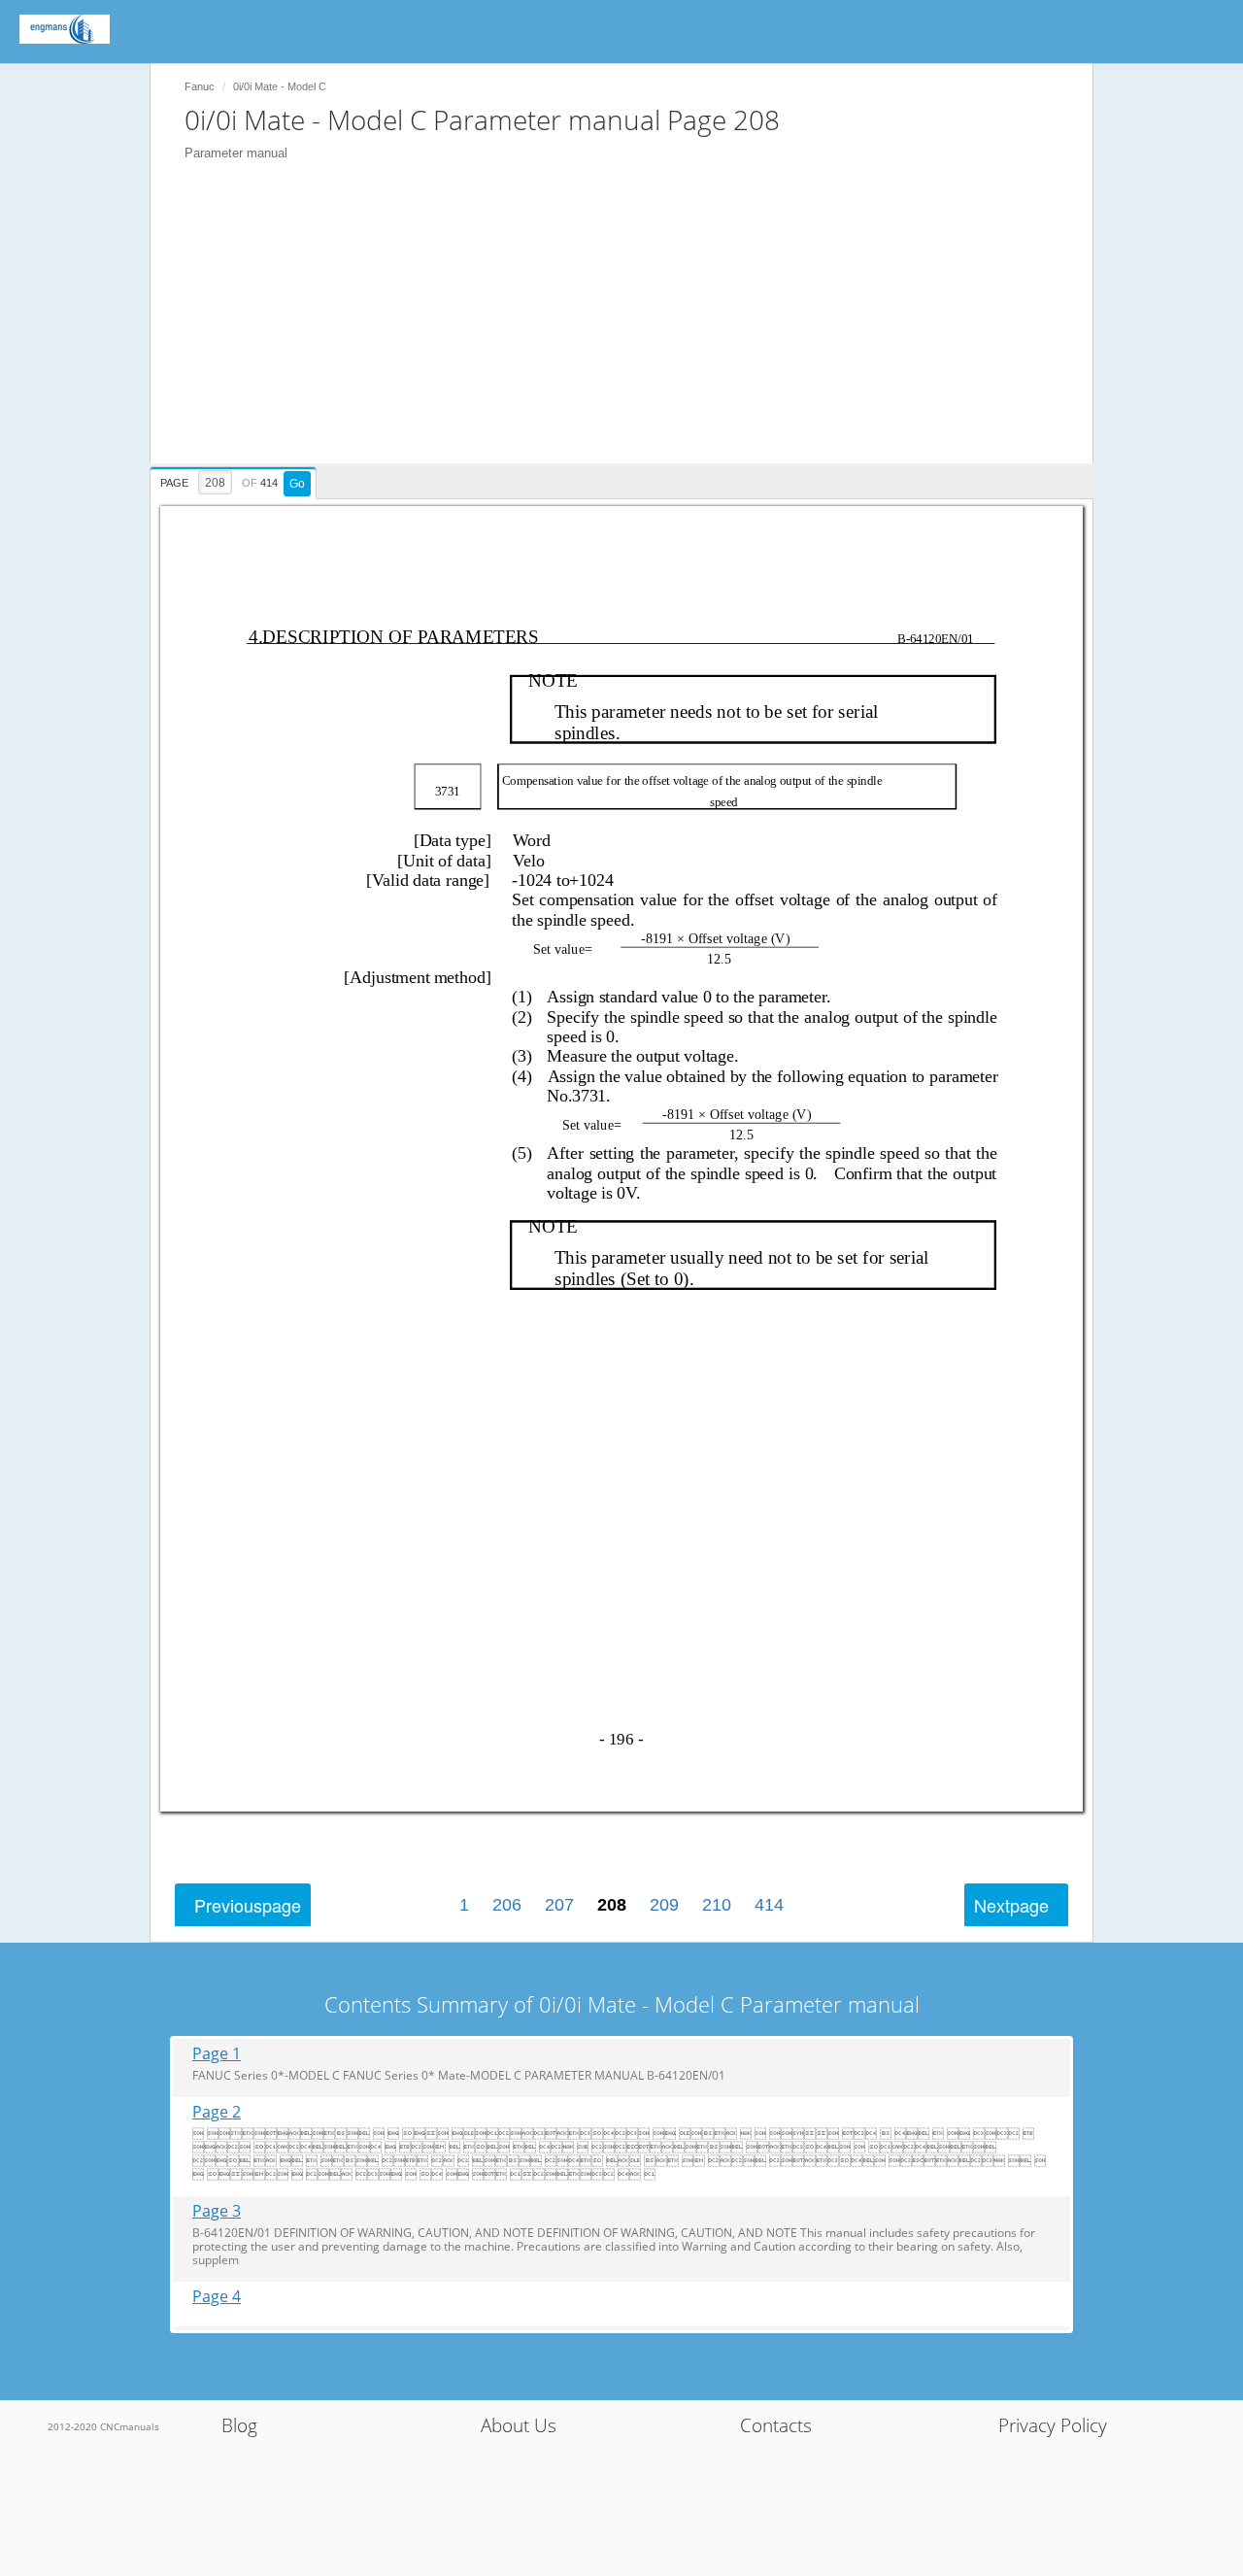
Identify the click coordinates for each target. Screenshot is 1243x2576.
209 (664, 1905)
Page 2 (217, 2112)
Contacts (776, 2425)
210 (717, 1905)
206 (507, 1905)
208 (612, 1905)
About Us (519, 2425)
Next (1011, 1905)
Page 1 (217, 2054)
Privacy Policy (1053, 2425)
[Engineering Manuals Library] (65, 29)
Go (297, 484)
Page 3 (217, 2211)
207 (559, 1905)
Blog (239, 2425)
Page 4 (217, 2297)
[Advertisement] (631, 327)
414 (769, 1905)
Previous (248, 1905)
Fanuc (200, 86)
